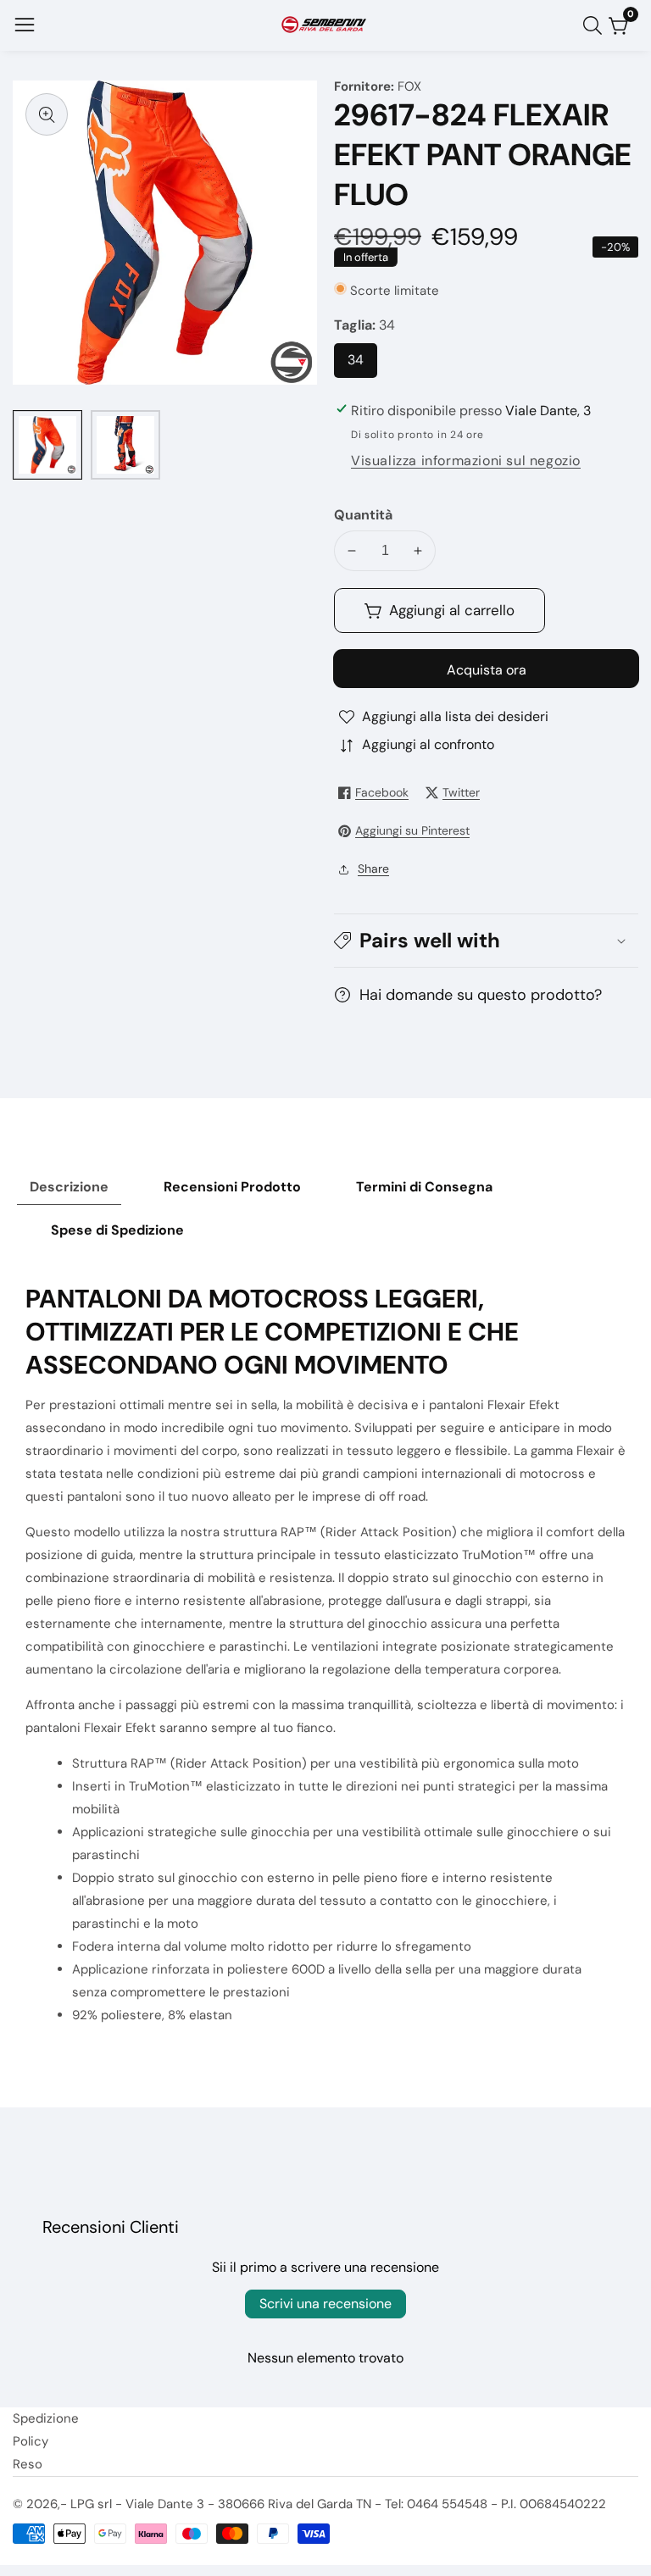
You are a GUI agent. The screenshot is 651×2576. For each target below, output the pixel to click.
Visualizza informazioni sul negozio (466, 461)
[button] (486, 940)
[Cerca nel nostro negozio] (596, 25)
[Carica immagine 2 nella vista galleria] (125, 445)
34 (359, 364)
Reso (28, 2464)
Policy (31, 2441)
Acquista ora (487, 670)
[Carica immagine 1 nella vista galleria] (47, 445)
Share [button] (373, 869)
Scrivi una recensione (325, 2304)
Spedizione (46, 2418)
